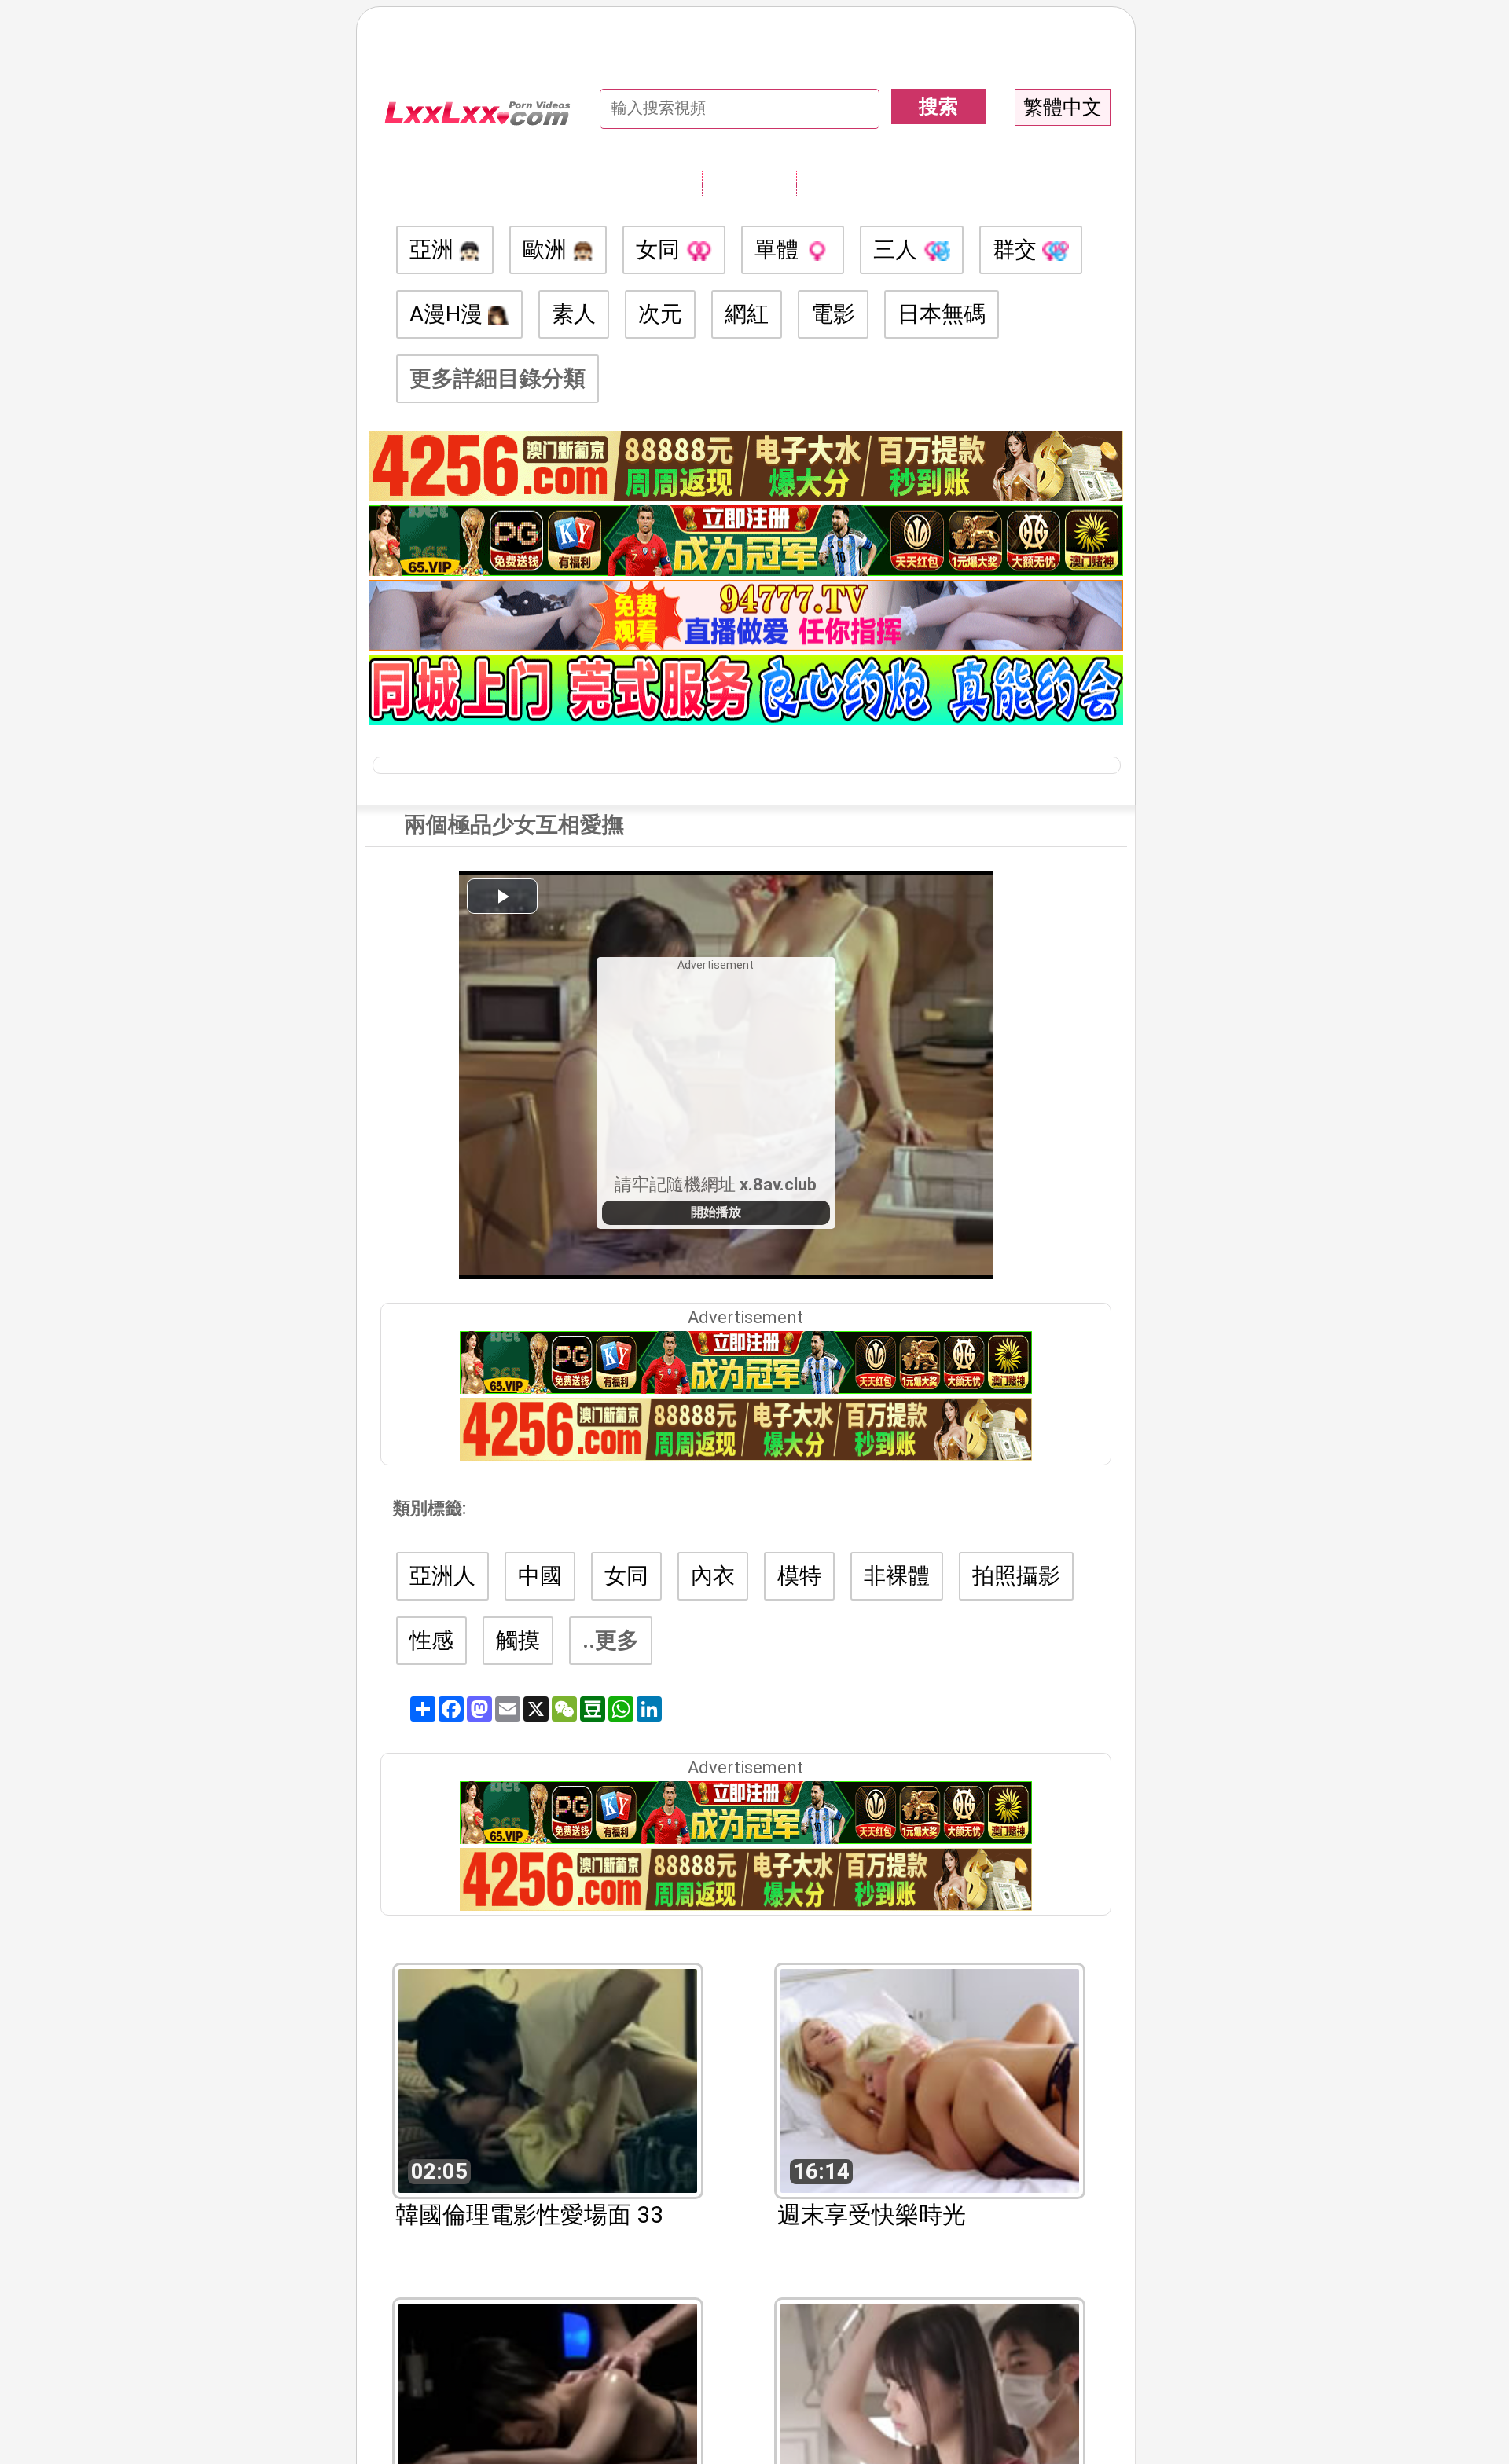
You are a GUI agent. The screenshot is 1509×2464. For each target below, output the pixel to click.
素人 (574, 314)
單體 (779, 249)
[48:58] (548, 2414)
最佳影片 (843, 183)
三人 (898, 249)
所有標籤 (655, 183)
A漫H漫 (449, 314)
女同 (661, 249)
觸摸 (518, 1640)
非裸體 (897, 1576)
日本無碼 (942, 314)
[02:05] (548, 2079)
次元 (660, 314)
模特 (799, 1576)
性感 (431, 1640)
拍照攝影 (1016, 1576)
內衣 (713, 1576)
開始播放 (716, 1212)
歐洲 (547, 249)
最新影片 (749, 183)
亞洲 (434, 249)
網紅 (747, 314)
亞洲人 (442, 1576)
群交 (1017, 249)
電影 (833, 314)
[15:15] (930, 2414)
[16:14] (930, 2079)
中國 (540, 1576)
